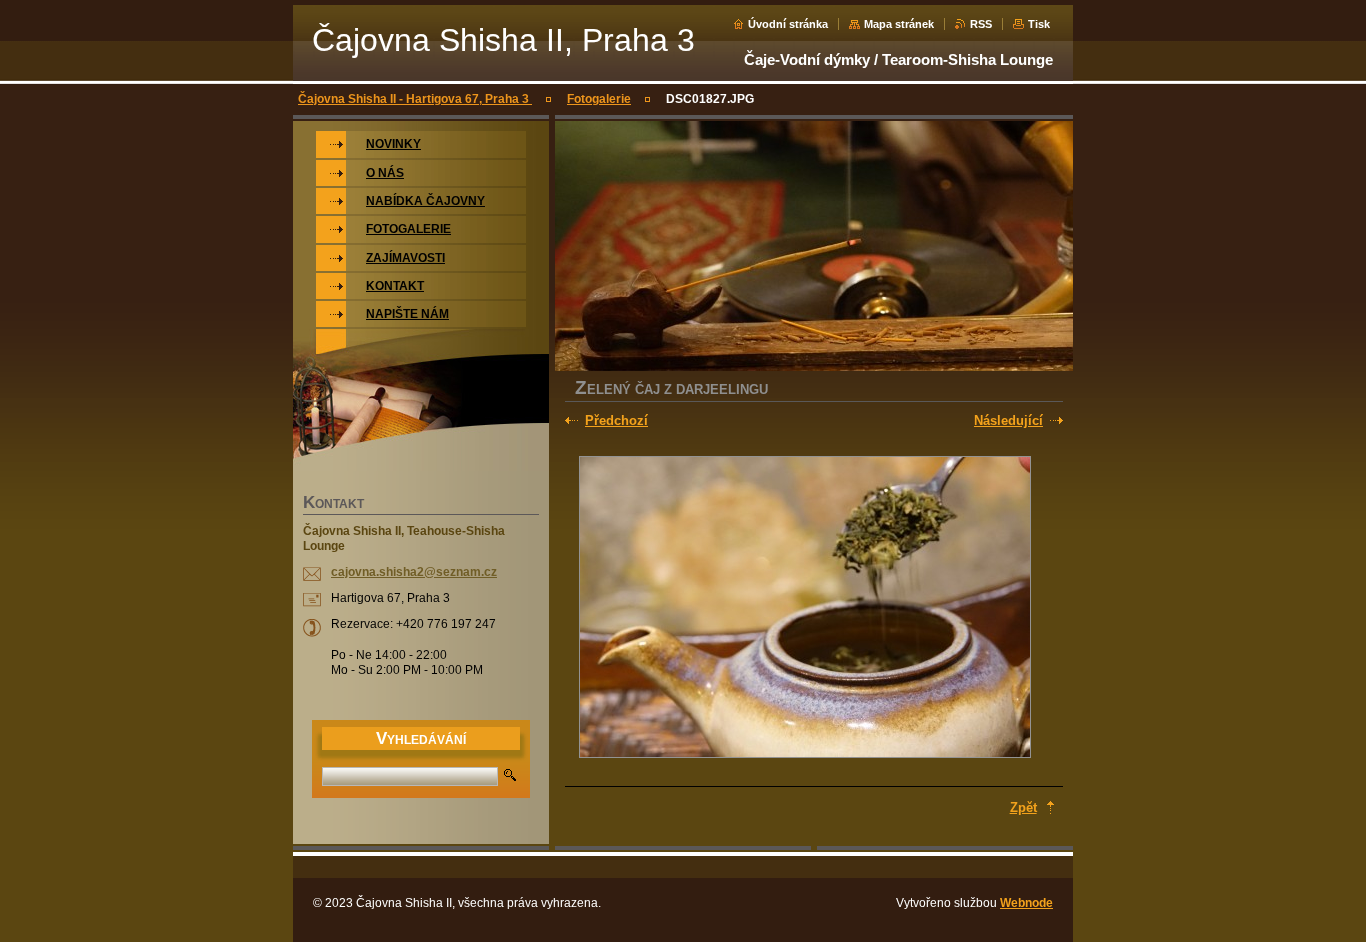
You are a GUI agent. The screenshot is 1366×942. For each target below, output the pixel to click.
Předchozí (616, 420)
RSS (981, 24)
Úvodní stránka (788, 24)
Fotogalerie (599, 99)
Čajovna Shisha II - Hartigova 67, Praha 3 (415, 99)
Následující (1008, 420)
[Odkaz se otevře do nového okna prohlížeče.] (805, 609)
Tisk (1039, 24)
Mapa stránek (899, 24)
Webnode (1026, 903)
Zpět (1023, 807)
